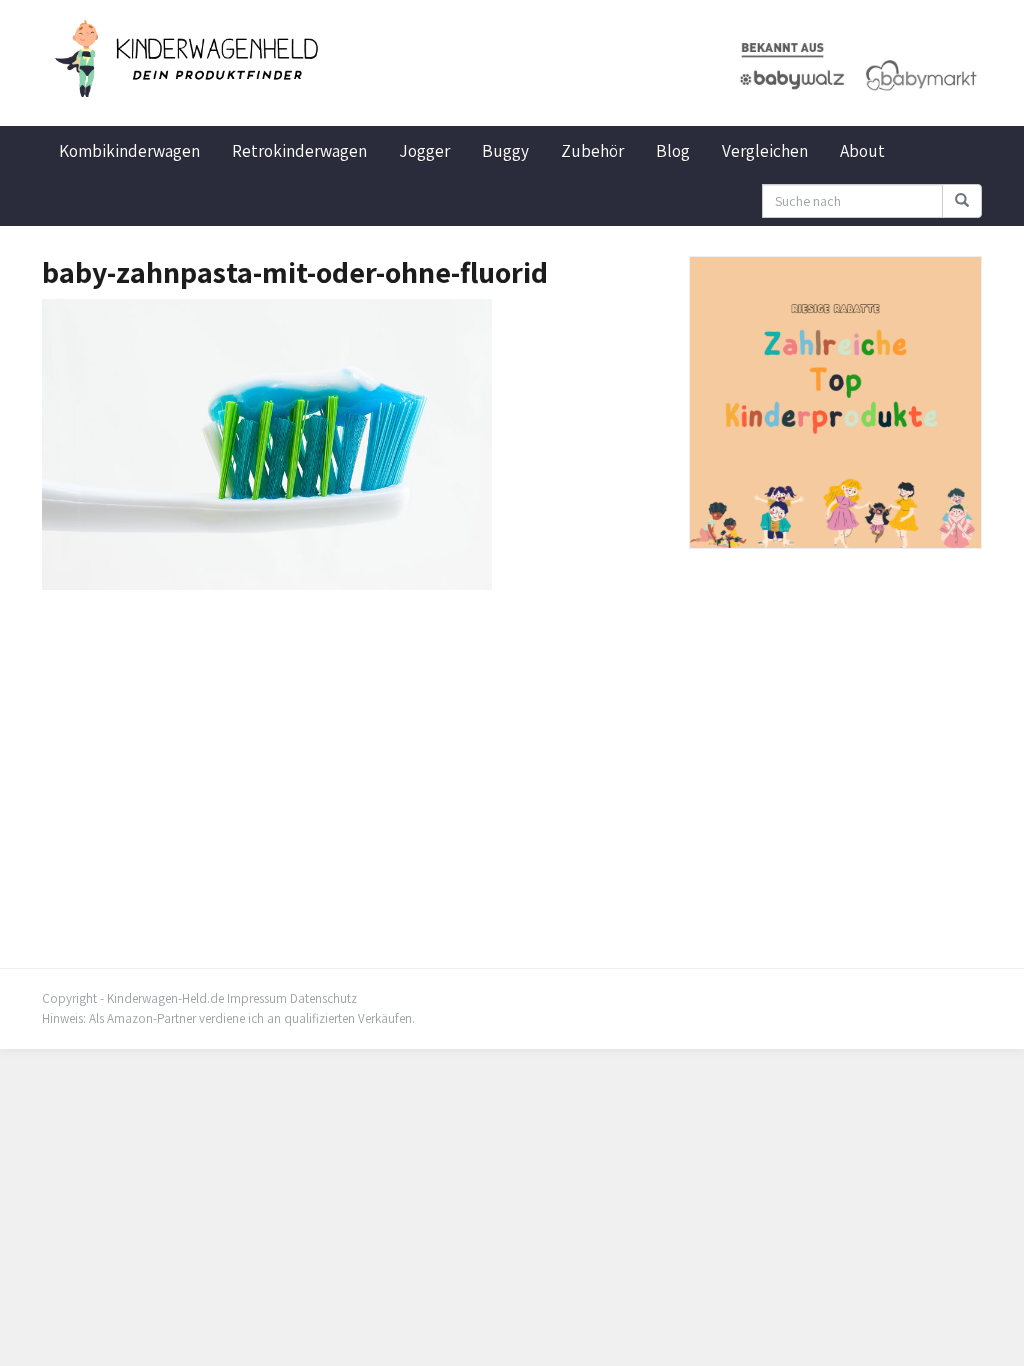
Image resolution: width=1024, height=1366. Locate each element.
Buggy (505, 150)
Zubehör (592, 150)
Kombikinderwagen (129, 150)
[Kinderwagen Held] (188, 58)
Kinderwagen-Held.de (165, 998)
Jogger (424, 150)
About (862, 150)
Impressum (257, 998)
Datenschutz (323, 998)
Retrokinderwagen (299, 150)
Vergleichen (765, 150)
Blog (673, 150)
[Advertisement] (350, 740)
